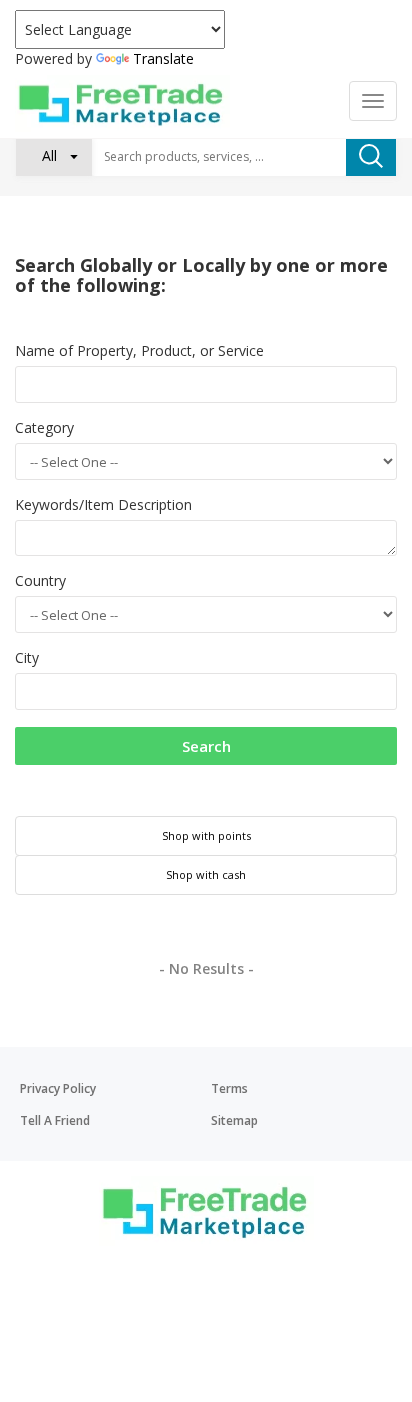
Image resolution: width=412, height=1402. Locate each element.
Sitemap (234, 1120)
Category (44, 427)
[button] (54, 156)
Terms (229, 1088)
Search (206, 746)
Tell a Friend (55, 1120)
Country (40, 580)
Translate (163, 58)
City (27, 657)
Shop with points (206, 835)
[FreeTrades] (122, 103)
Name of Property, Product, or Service (139, 350)
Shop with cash (206, 874)
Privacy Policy (58, 1088)
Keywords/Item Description (103, 504)
